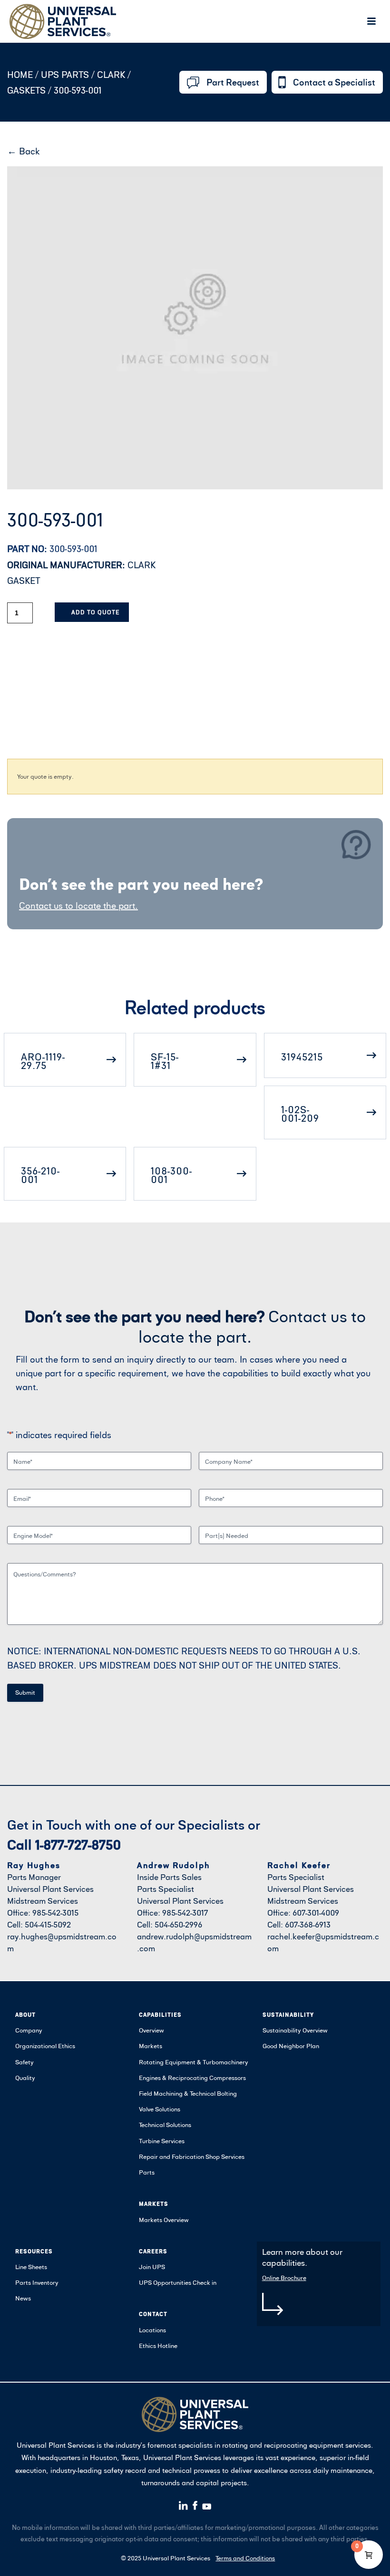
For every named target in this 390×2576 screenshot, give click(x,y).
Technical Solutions (165, 2125)
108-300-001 (171, 1175)
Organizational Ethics (45, 2046)
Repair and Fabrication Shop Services (192, 2156)
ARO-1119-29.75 (43, 1061)
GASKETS (26, 90)
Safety (24, 2062)
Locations (152, 2330)
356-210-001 (40, 1175)
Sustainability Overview (295, 2030)
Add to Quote (95, 612)
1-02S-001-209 (300, 1114)
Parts (147, 2172)
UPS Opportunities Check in (178, 2282)
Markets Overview (164, 2220)
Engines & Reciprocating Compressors (192, 2078)
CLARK (111, 74)
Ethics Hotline (158, 2346)
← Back (24, 151)
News (23, 2298)
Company (29, 2030)
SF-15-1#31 (165, 1061)
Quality (25, 2078)
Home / (23, 74)
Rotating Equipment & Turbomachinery (194, 2062)
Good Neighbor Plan (291, 2046)
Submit (25, 1692)
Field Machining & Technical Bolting (188, 2093)
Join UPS (152, 2267)
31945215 (302, 1057)
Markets (151, 2046)
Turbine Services (162, 2141)
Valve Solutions (160, 2109)
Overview (151, 2030)
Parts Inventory (37, 2282)
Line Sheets (31, 2267)
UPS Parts (66, 74)
